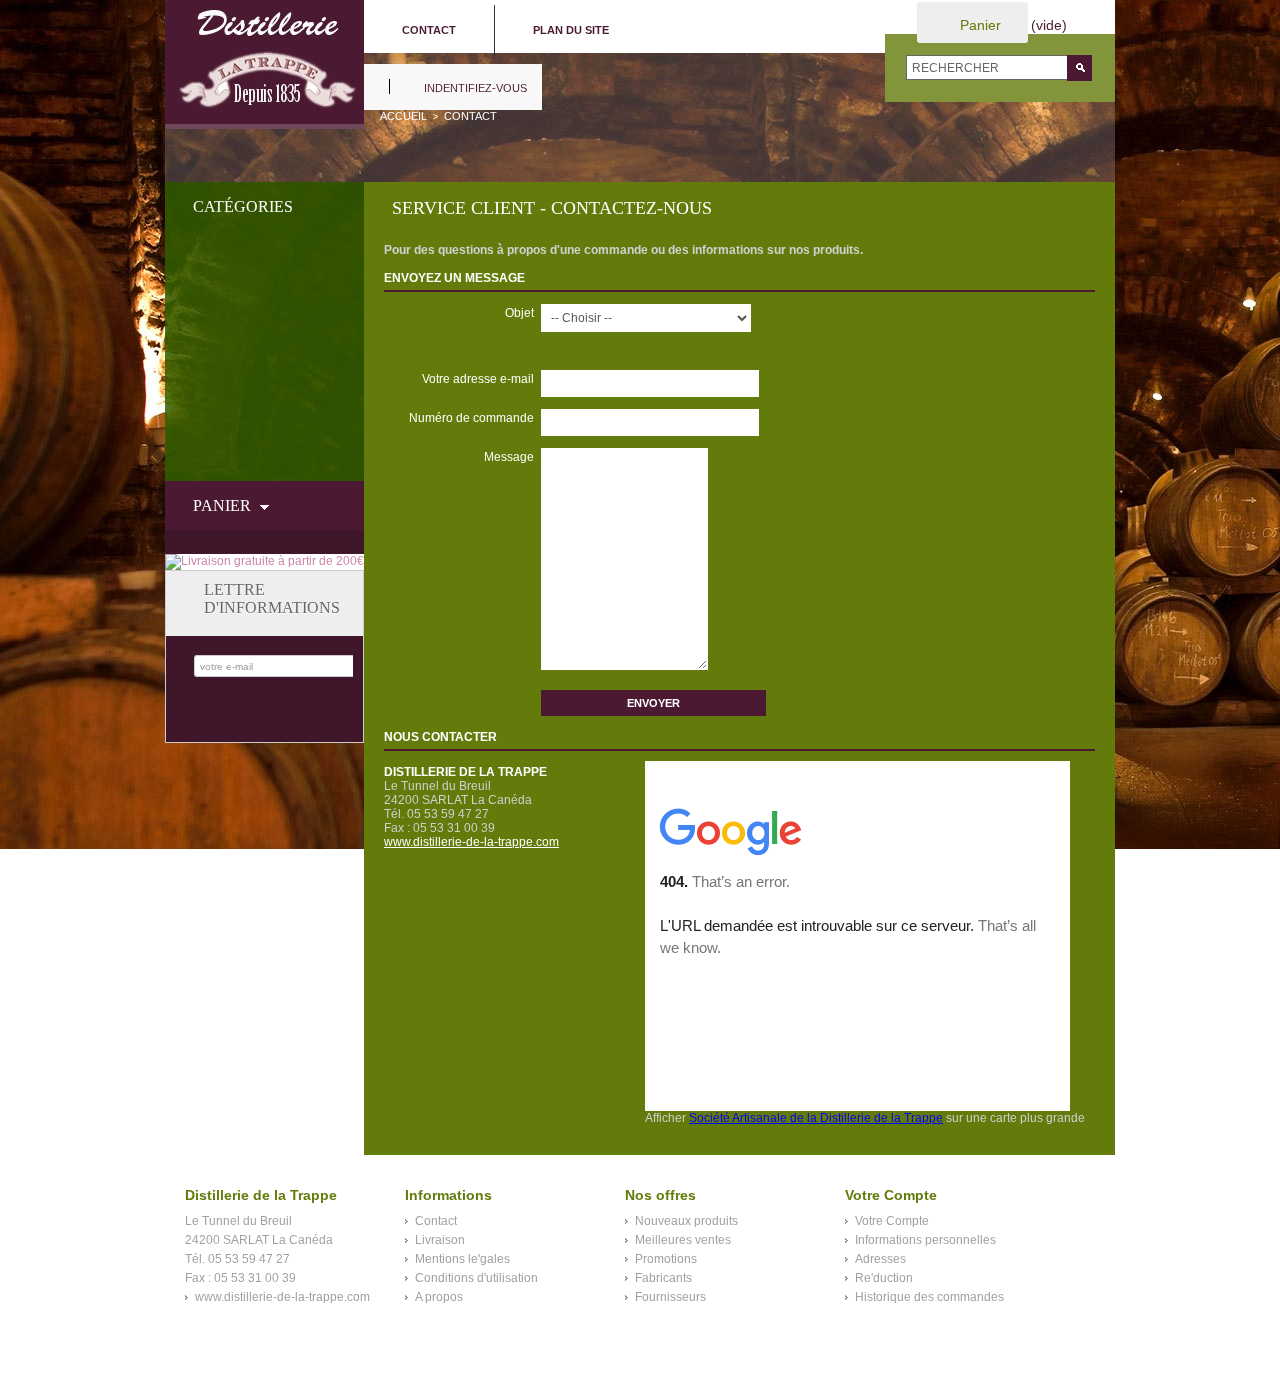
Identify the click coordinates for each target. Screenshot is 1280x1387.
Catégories (243, 206)
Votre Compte (892, 1221)
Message (509, 457)
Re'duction (884, 1278)
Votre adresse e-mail (478, 379)
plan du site (571, 30)
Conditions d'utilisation (476, 1278)
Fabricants (663, 1278)
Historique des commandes (929, 1297)
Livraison (440, 1240)
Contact (436, 1221)
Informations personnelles (925, 1240)
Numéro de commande (471, 418)
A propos (439, 1297)
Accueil (403, 116)
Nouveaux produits (686, 1221)
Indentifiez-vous (475, 88)
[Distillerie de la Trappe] (264, 64)
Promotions (666, 1259)
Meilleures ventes (683, 1240)
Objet (519, 313)
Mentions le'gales (462, 1259)
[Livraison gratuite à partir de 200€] (264, 561)
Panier (980, 25)
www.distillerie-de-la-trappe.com (471, 842)
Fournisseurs (670, 1297)
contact (429, 30)
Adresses (880, 1259)
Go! (1079, 68)
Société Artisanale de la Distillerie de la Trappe (816, 1118)
